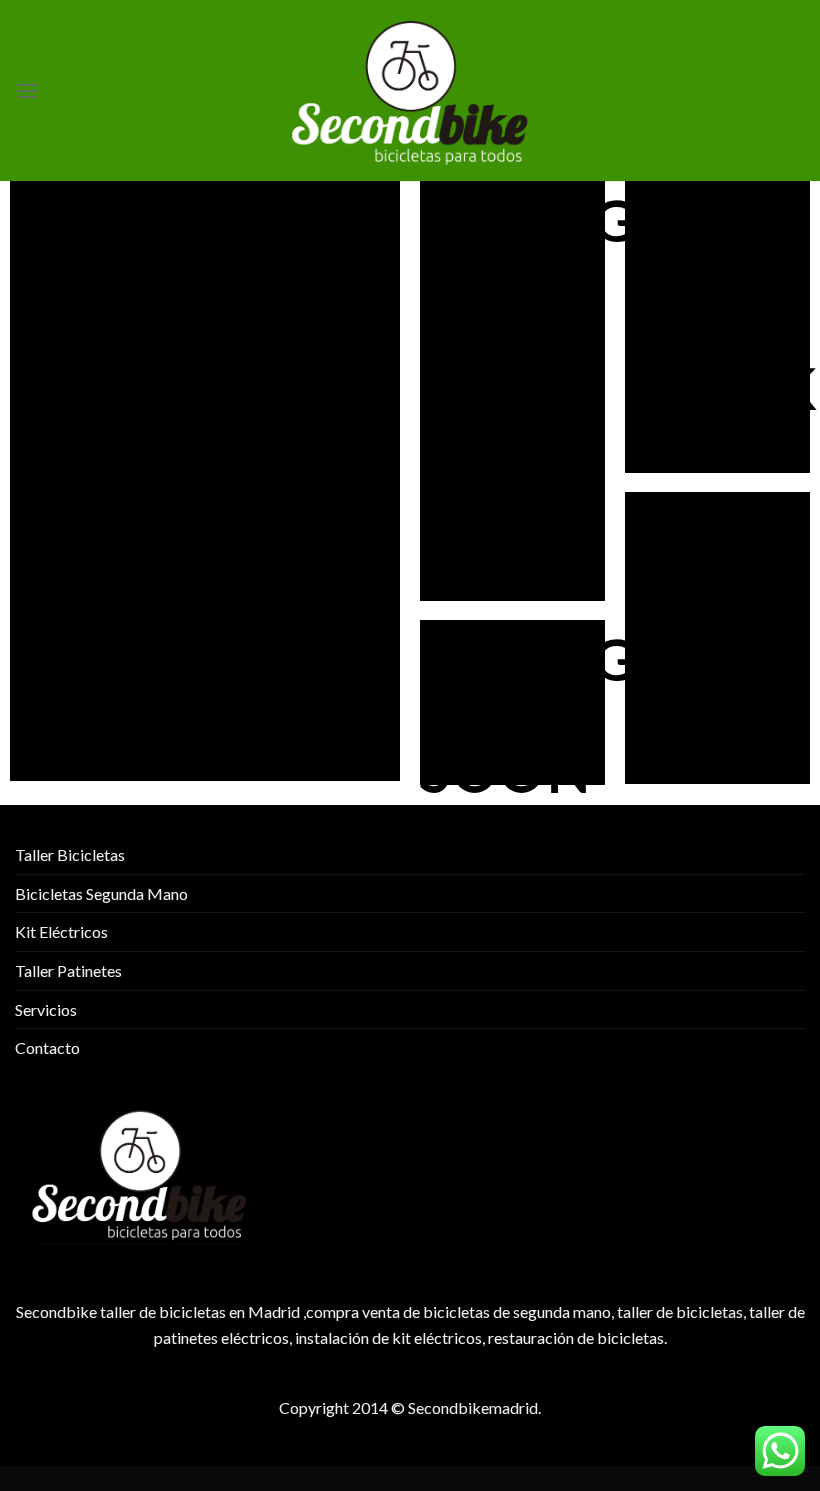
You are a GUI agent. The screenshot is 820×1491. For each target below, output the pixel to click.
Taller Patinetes (68, 970)
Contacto (47, 1047)
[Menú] (27, 90)
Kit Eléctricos (61, 931)
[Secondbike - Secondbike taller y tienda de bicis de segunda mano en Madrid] (410, 90)
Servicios (46, 1009)
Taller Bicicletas (70, 854)
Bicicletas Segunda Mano (101, 893)
